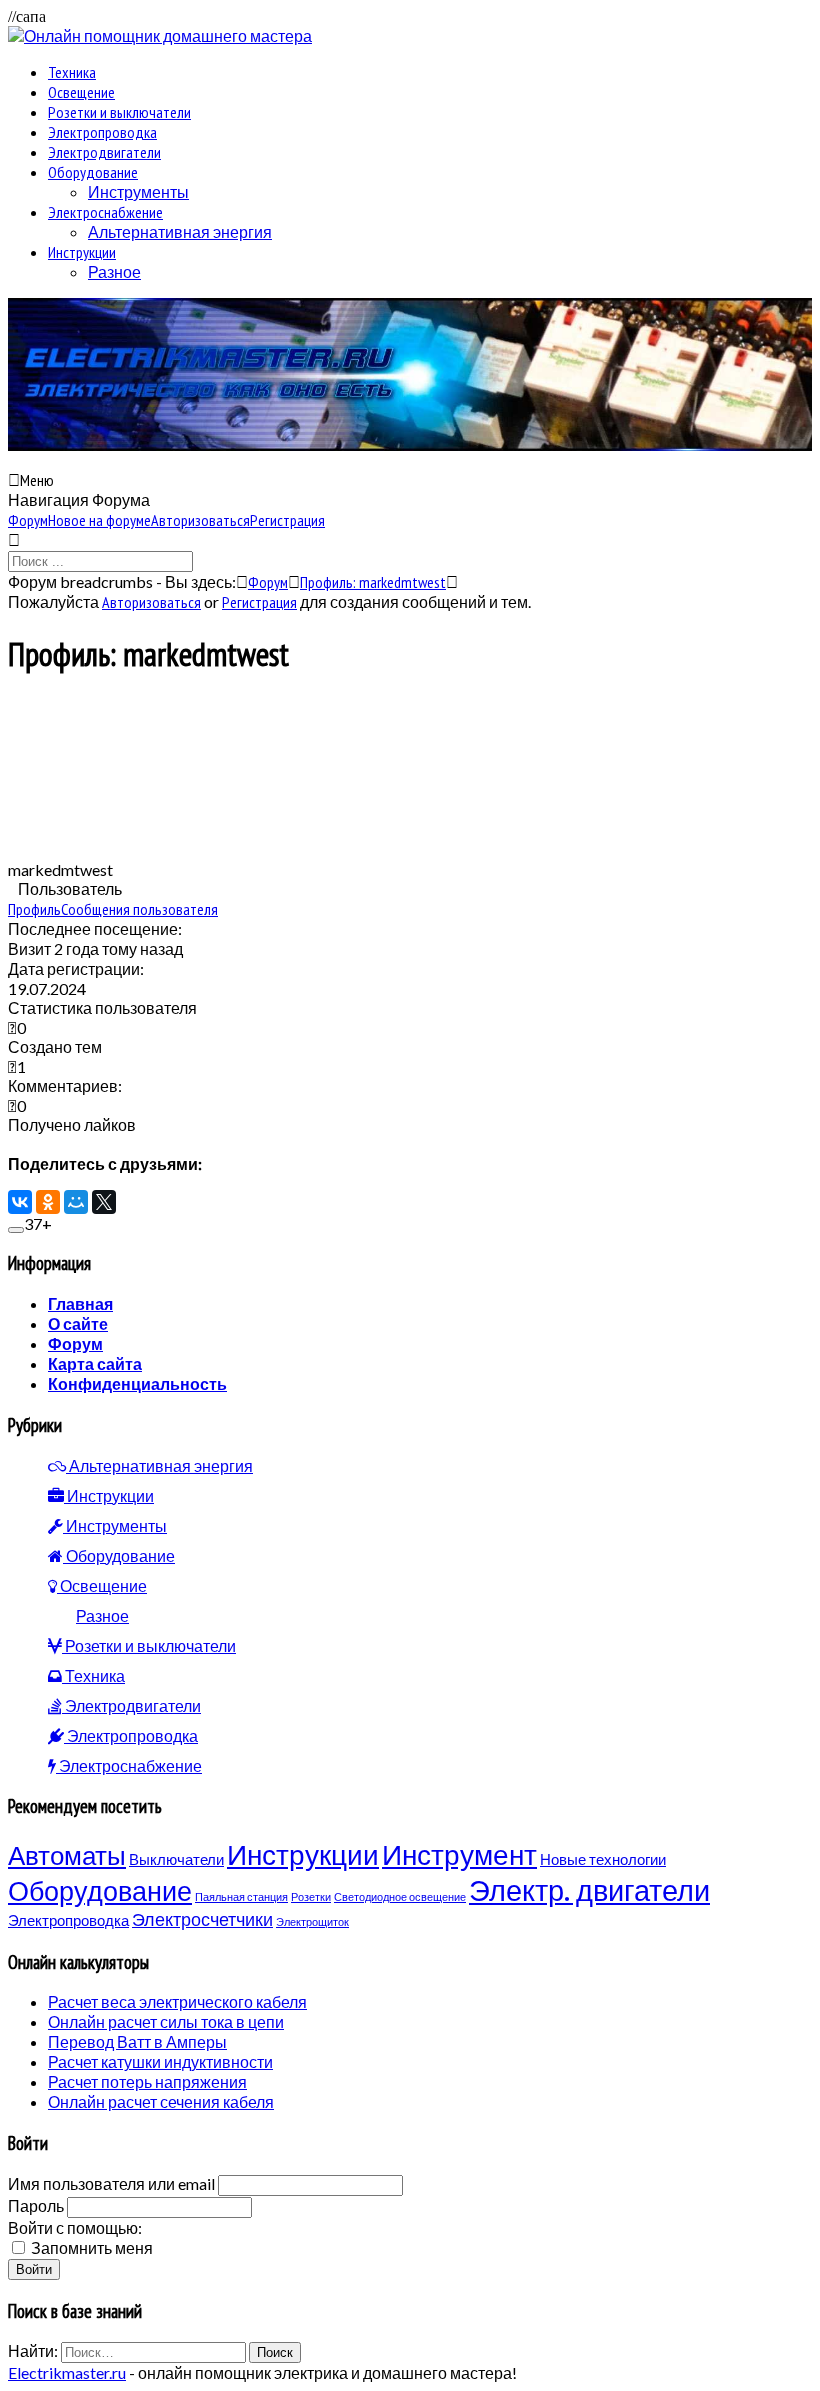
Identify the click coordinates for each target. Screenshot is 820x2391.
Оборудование (93, 172)
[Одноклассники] (48, 1202)
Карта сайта (95, 1363)
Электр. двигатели (589, 1889)
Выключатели (176, 1859)
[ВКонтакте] (20, 1202)
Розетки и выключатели (119, 112)
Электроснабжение (105, 212)
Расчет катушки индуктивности (160, 2061)
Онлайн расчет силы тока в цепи (166, 2021)
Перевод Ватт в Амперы (137, 2041)
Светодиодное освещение (400, 1896)
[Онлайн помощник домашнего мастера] (160, 35)
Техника (72, 72)
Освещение (81, 92)
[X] (104, 1202)
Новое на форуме (99, 520)
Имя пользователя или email (111, 2183)
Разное (114, 271)
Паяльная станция (241, 1896)
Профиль (34, 909)
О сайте (78, 1323)
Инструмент (459, 1854)
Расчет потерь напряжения (147, 2081)
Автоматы (67, 1855)
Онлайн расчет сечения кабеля (161, 2101)
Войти (34, 2269)
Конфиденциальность (137, 1383)
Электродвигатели (104, 152)
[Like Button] (16, 1230)
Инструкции (82, 252)
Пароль (36, 2205)
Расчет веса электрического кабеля (177, 2001)
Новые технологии (603, 1859)
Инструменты (138, 191)
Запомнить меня (92, 2247)
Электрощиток (312, 1921)
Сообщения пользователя (139, 909)
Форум (28, 520)
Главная (80, 1303)
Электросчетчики (202, 1919)
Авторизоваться (200, 520)
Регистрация (287, 520)
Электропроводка (102, 132)
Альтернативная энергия (180, 231)
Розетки (311, 1896)
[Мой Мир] (76, 1202)
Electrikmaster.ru (67, 2372)
